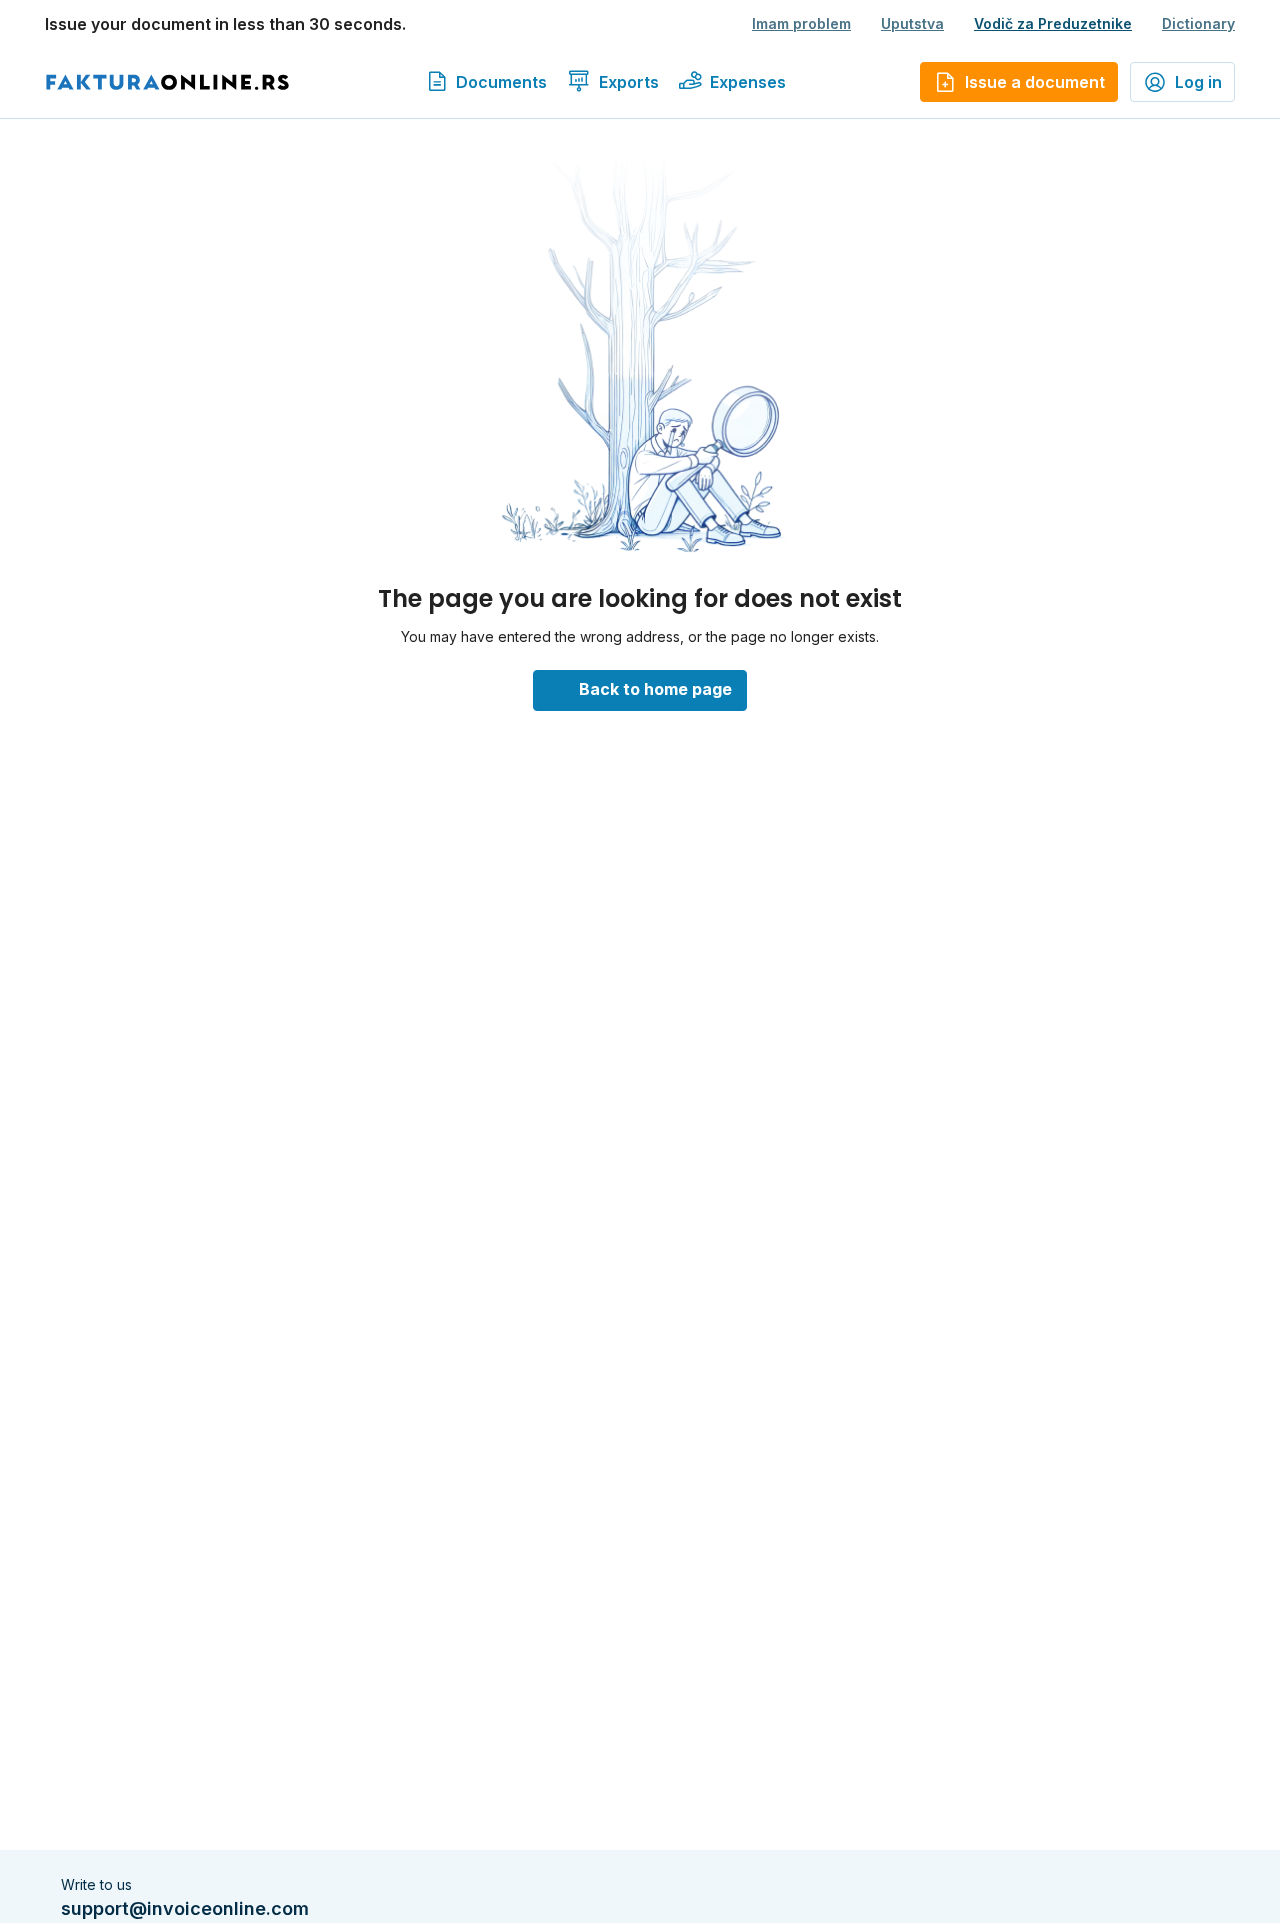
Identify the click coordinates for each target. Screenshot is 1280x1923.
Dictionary (1198, 23)
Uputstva (912, 23)
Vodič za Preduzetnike (1053, 23)
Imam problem (801, 23)
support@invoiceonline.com (185, 1908)
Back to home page (655, 689)
